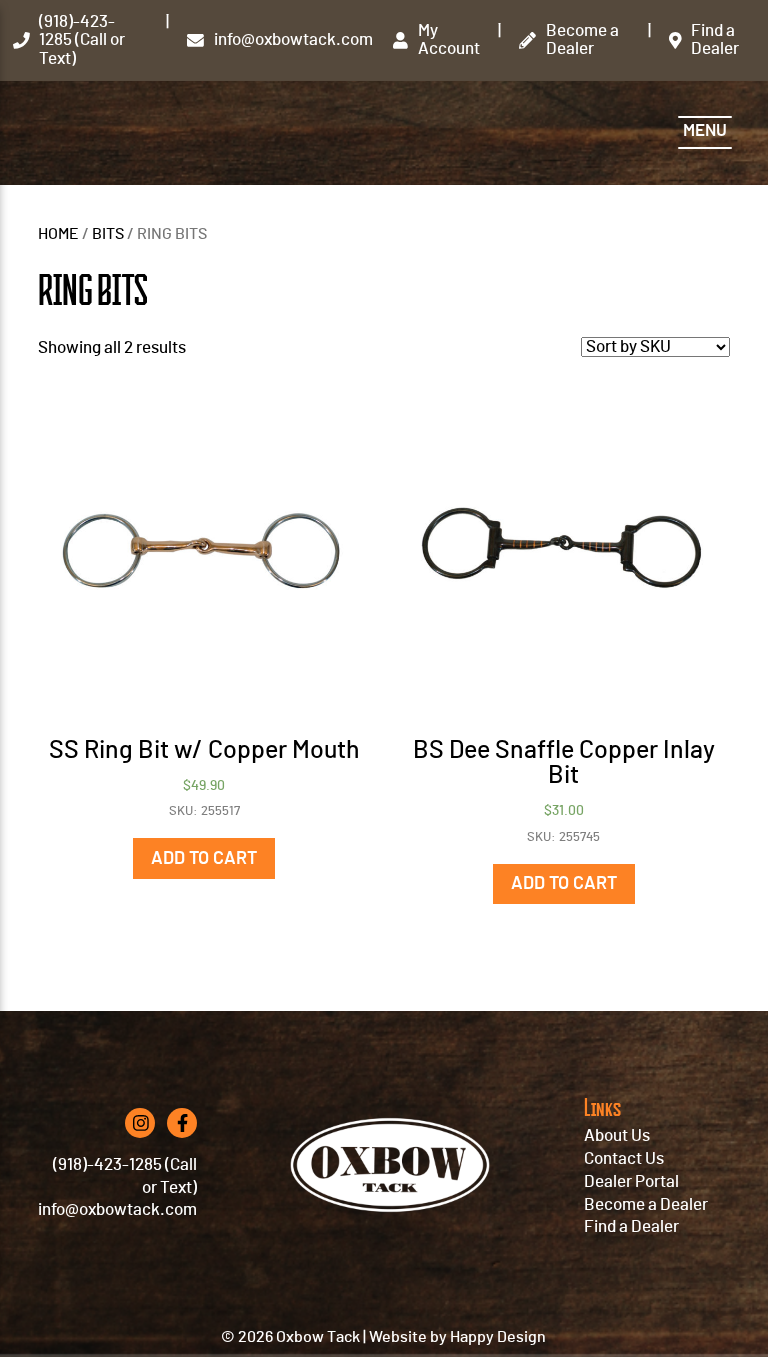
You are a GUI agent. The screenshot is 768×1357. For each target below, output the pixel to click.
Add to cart (204, 859)
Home (58, 234)
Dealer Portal (631, 1182)
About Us (617, 1136)
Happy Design (498, 1337)
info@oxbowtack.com (117, 1210)
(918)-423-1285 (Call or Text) (125, 1176)
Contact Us (624, 1159)
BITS (108, 234)
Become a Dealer (646, 1205)
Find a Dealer (631, 1227)
